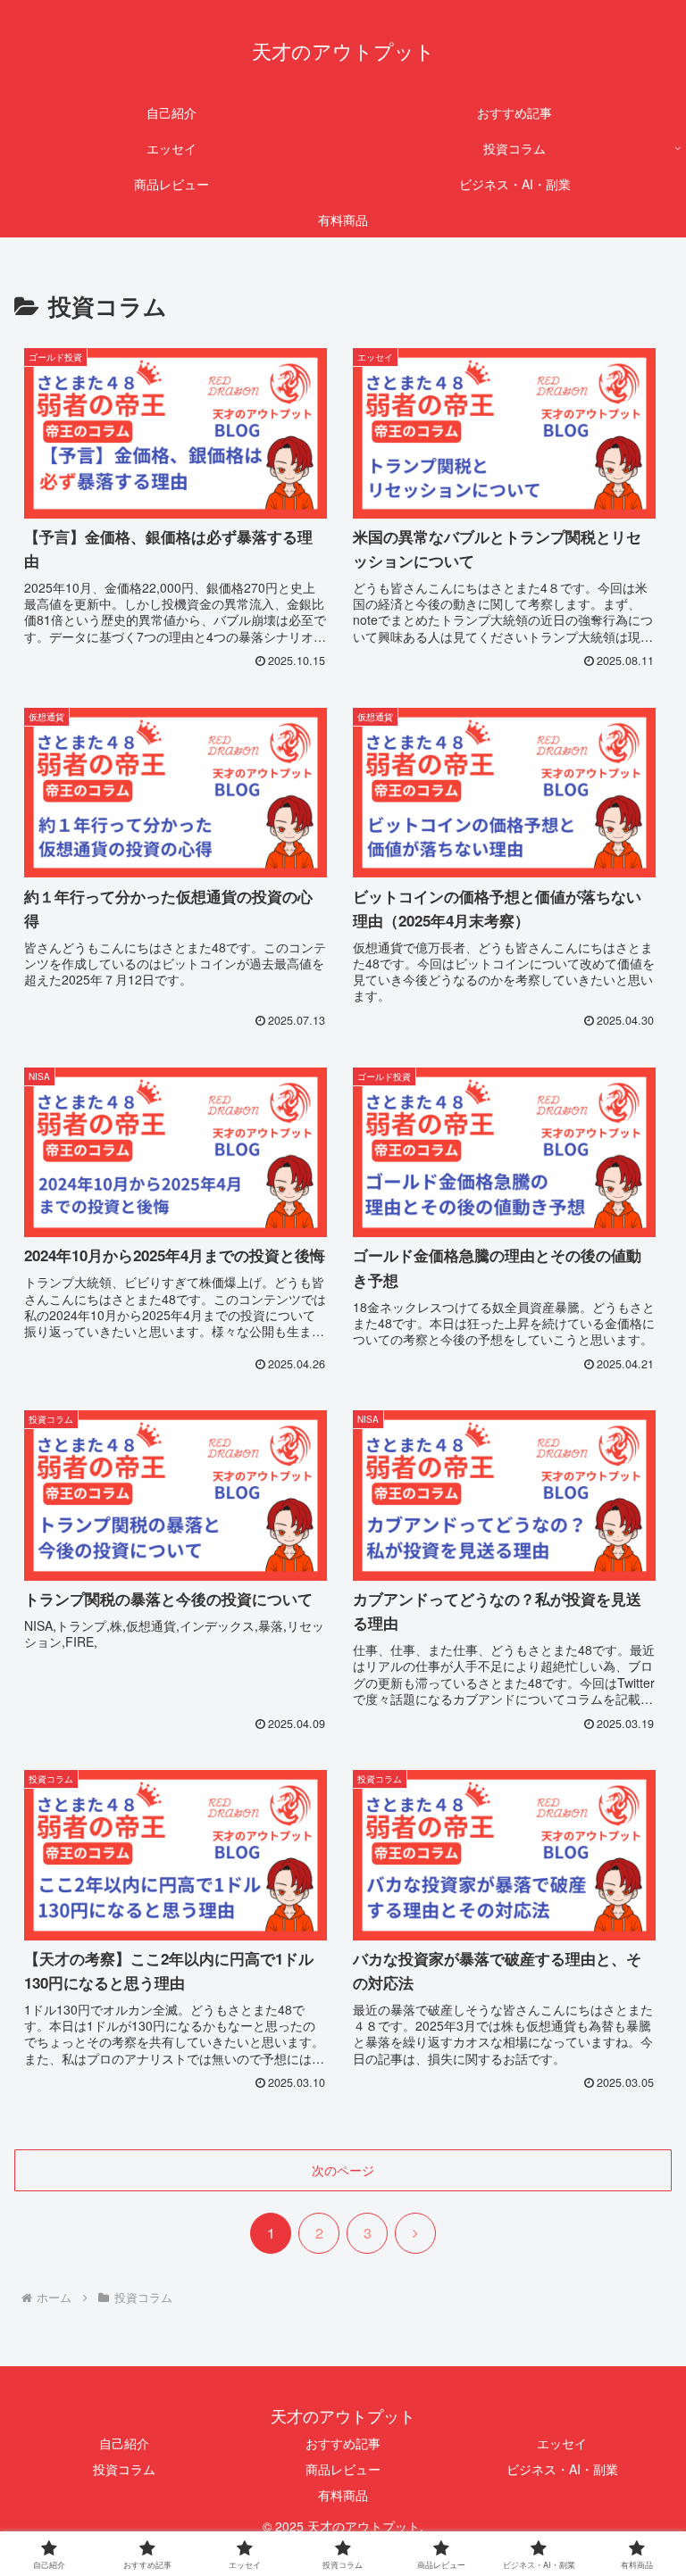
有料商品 (343, 2495)
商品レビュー (343, 2469)
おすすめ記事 (343, 2443)
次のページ (343, 2170)
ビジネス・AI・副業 (562, 2469)
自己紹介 (124, 2443)
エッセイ (562, 2443)
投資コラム (124, 2469)
